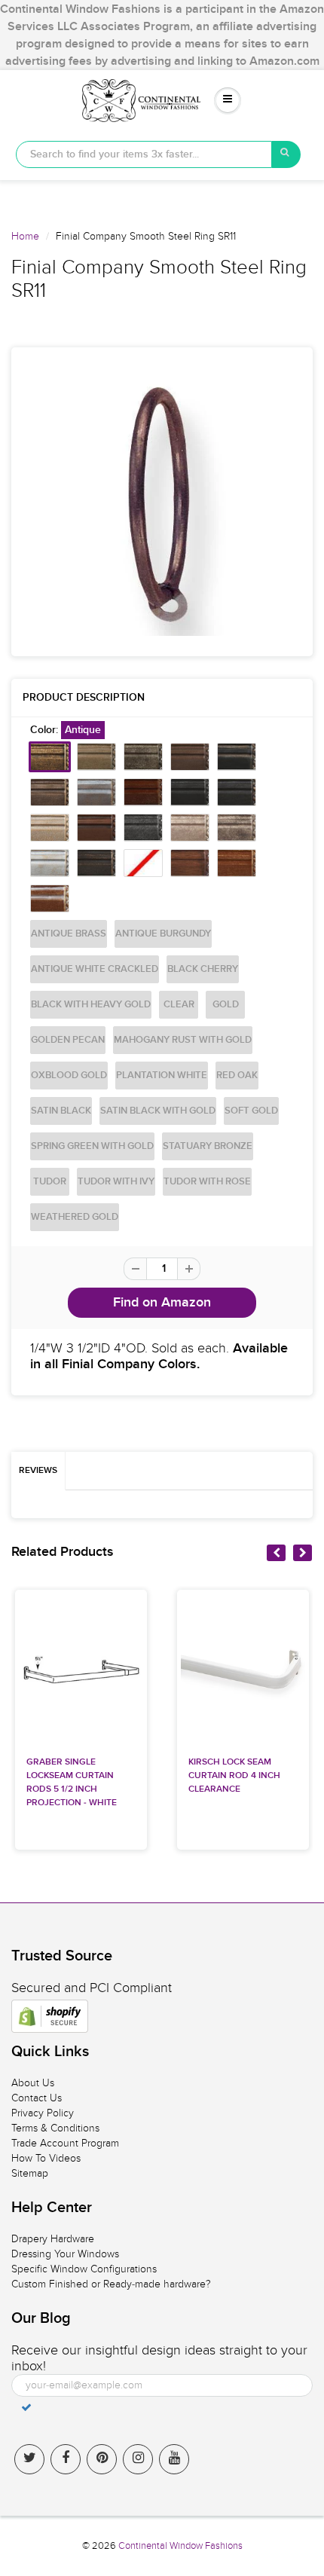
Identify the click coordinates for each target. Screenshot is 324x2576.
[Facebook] (66, 2459)
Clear (179, 1005)
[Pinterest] (102, 2459)
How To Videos (46, 2158)
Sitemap (30, 2173)
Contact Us (37, 2098)
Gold (226, 1005)
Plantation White (162, 1076)
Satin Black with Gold (158, 1111)
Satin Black (61, 1111)
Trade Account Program (65, 2143)
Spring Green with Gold (92, 1146)
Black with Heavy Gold (91, 1005)
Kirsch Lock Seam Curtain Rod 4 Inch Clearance (234, 1776)
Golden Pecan (68, 1040)
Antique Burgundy (163, 934)
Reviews (38, 1471)
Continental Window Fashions (180, 2546)
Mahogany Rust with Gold (183, 1040)
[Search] (286, 154)
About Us (33, 2083)
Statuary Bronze (208, 1146)
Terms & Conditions (55, 2128)
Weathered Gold (75, 1217)
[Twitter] (29, 2459)
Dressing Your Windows (65, 2254)
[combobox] (144, 154)
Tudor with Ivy (116, 1182)
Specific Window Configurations (84, 2269)
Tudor (50, 1182)
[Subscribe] (26, 2407)
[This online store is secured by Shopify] (50, 2016)
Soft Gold (251, 1111)
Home (25, 236)
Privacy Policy (43, 2113)
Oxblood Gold (69, 1076)
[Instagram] (138, 2459)
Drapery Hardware (53, 2239)
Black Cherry (203, 969)
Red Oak (237, 1076)
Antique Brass (69, 934)
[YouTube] (174, 2459)
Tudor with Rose (207, 1182)
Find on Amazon (162, 1303)
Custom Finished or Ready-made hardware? (111, 2284)
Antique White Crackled (95, 969)
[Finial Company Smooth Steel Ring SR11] (162, 502)
